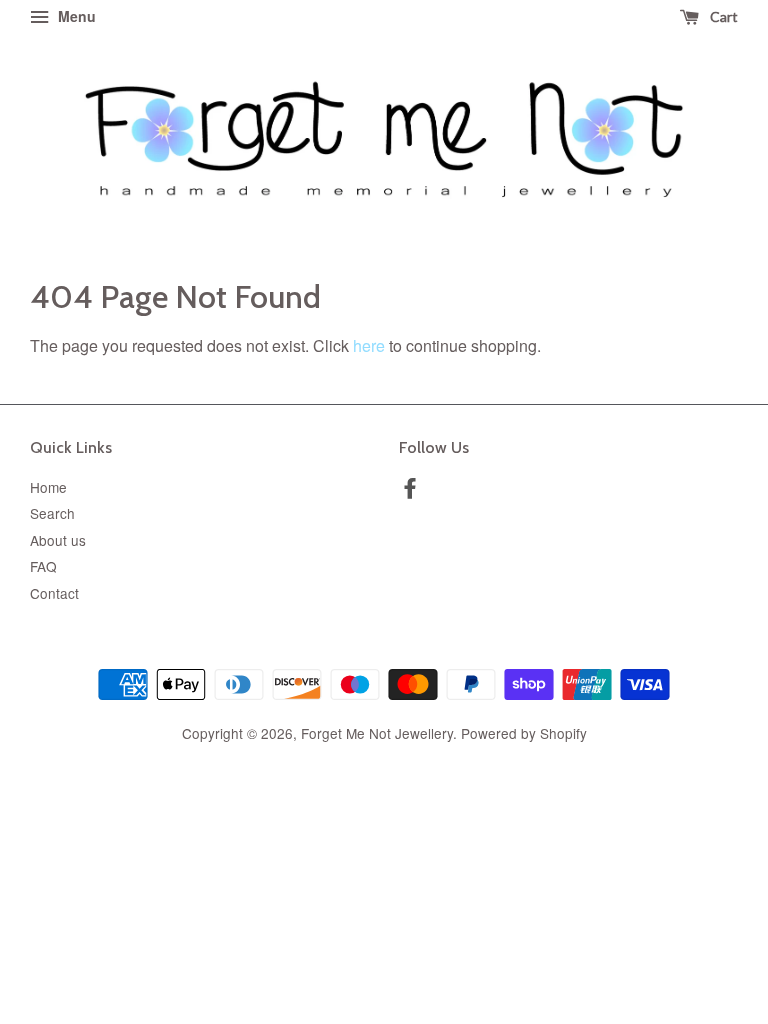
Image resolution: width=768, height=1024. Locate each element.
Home (48, 487)
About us (58, 540)
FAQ (43, 566)
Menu (75, 16)
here (369, 345)
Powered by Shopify (524, 733)
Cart (722, 16)
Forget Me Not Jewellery (377, 733)
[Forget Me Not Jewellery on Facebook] (410, 491)
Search (52, 513)
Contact (54, 593)
